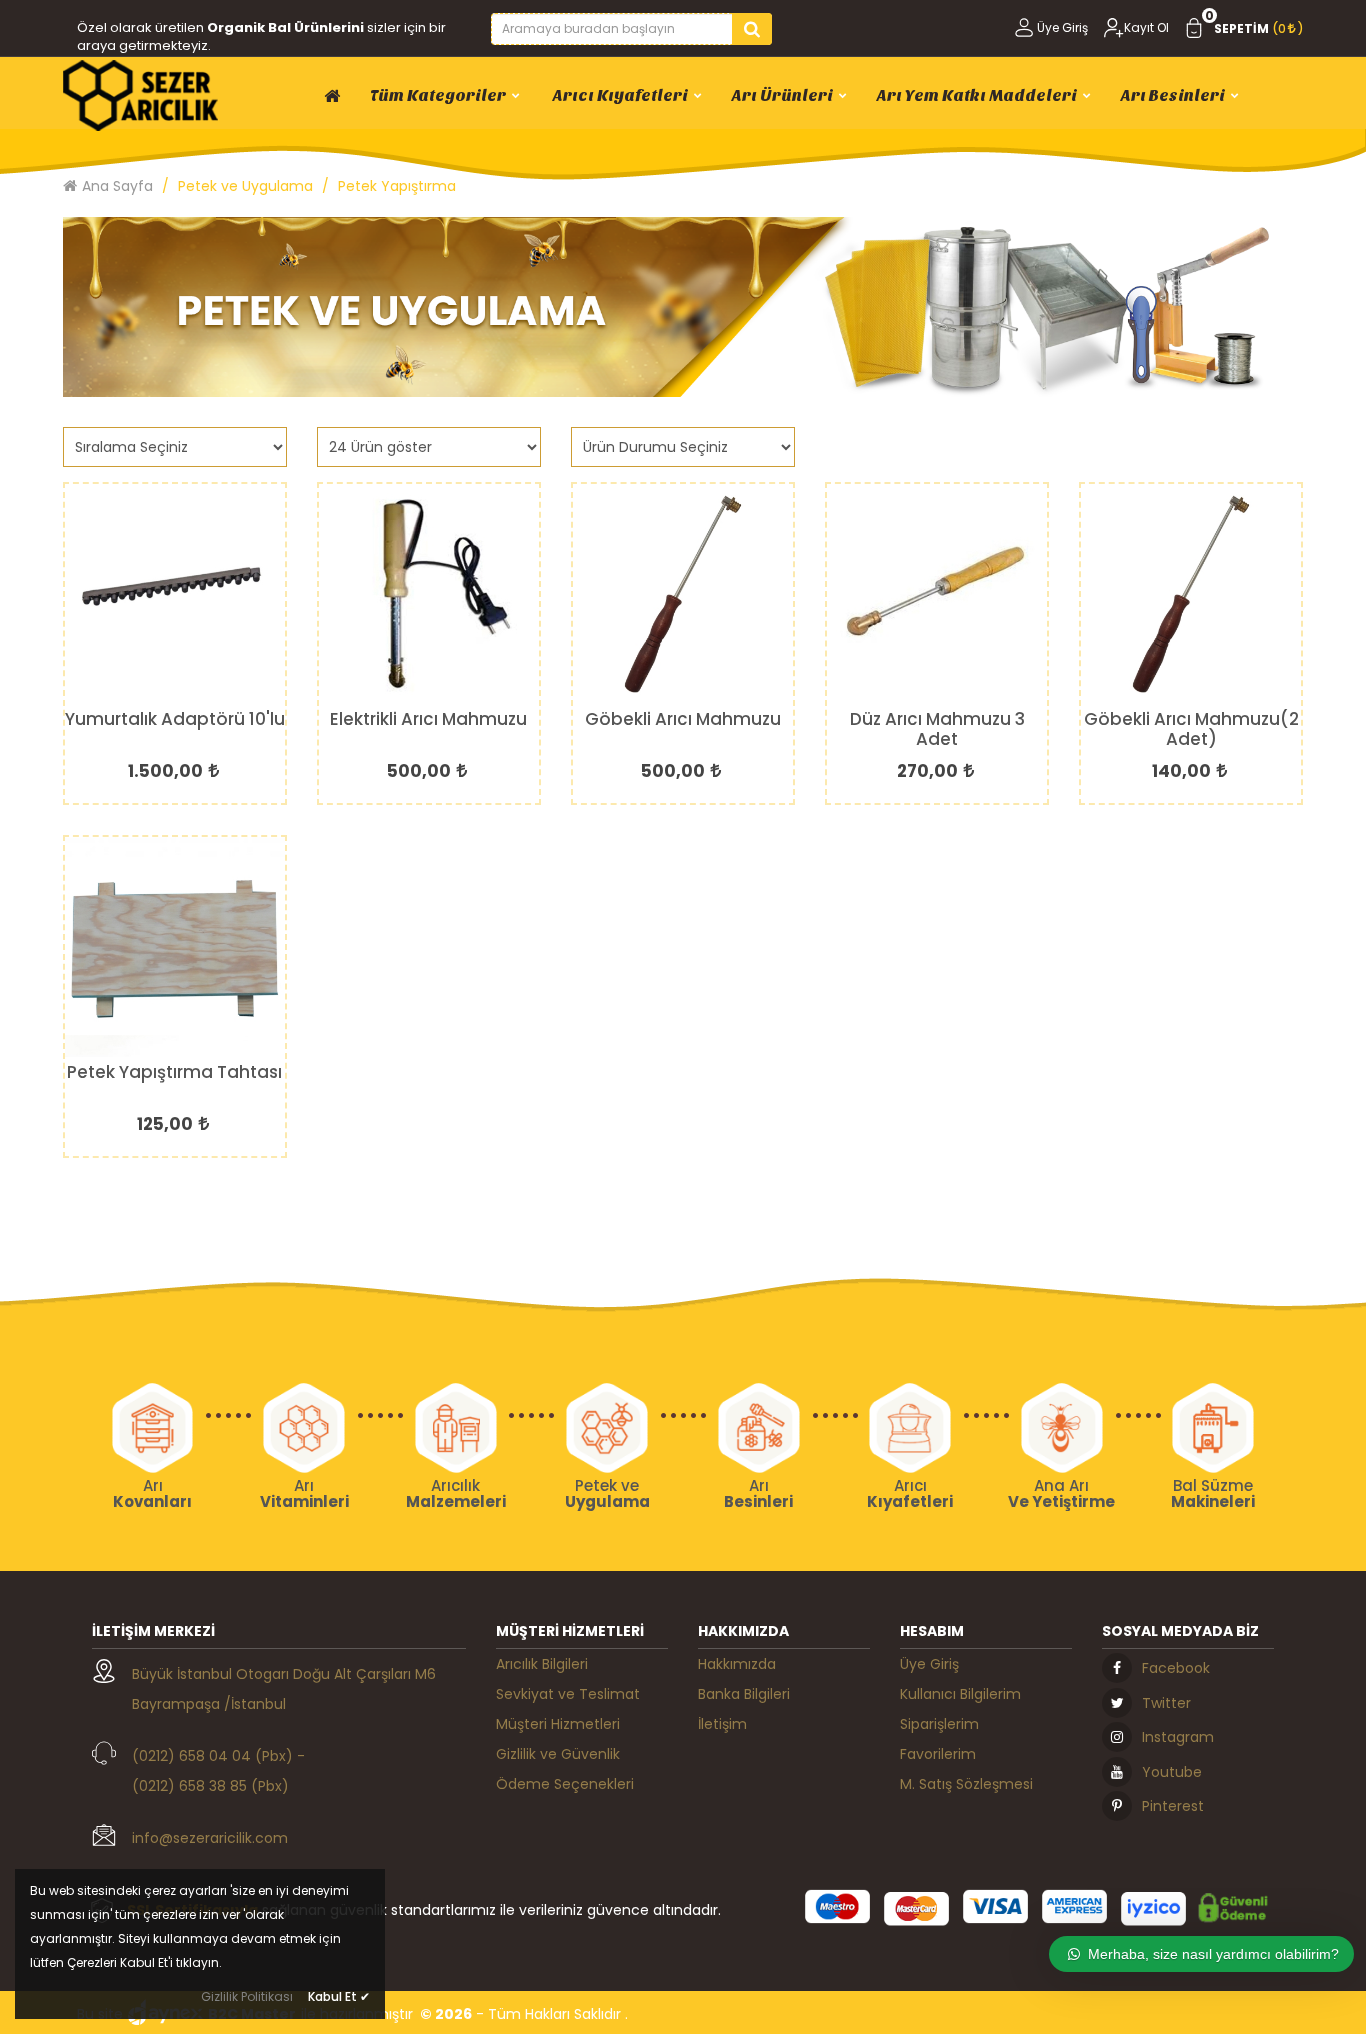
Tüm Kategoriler (438, 95)
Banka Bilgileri (744, 1694)
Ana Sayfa (117, 186)
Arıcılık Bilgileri (542, 1664)
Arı (152, 1494)
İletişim (722, 1724)
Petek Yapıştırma (397, 186)
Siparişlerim (939, 1724)
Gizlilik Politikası (247, 1996)
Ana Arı (1061, 1494)
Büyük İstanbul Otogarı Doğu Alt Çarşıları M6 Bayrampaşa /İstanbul (284, 1689)
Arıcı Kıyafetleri (619, 95)
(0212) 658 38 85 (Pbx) (210, 1786)
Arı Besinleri (1173, 95)
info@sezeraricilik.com (210, 1838)
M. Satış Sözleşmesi (966, 1784)
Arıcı (910, 1494)
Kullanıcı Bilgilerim (960, 1694)
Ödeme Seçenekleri (565, 1784)
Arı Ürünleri (782, 95)
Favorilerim (938, 1754)
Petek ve (607, 1494)
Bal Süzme (1213, 1494)
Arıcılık (456, 1494)
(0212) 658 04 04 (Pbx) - (218, 1756)
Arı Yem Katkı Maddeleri (977, 95)
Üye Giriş (1062, 27)
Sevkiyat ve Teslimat (568, 1694)
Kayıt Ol (1146, 27)
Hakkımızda (737, 1664)
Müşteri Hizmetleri (558, 1724)
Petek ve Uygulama (245, 186)
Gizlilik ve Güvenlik (558, 1754)
